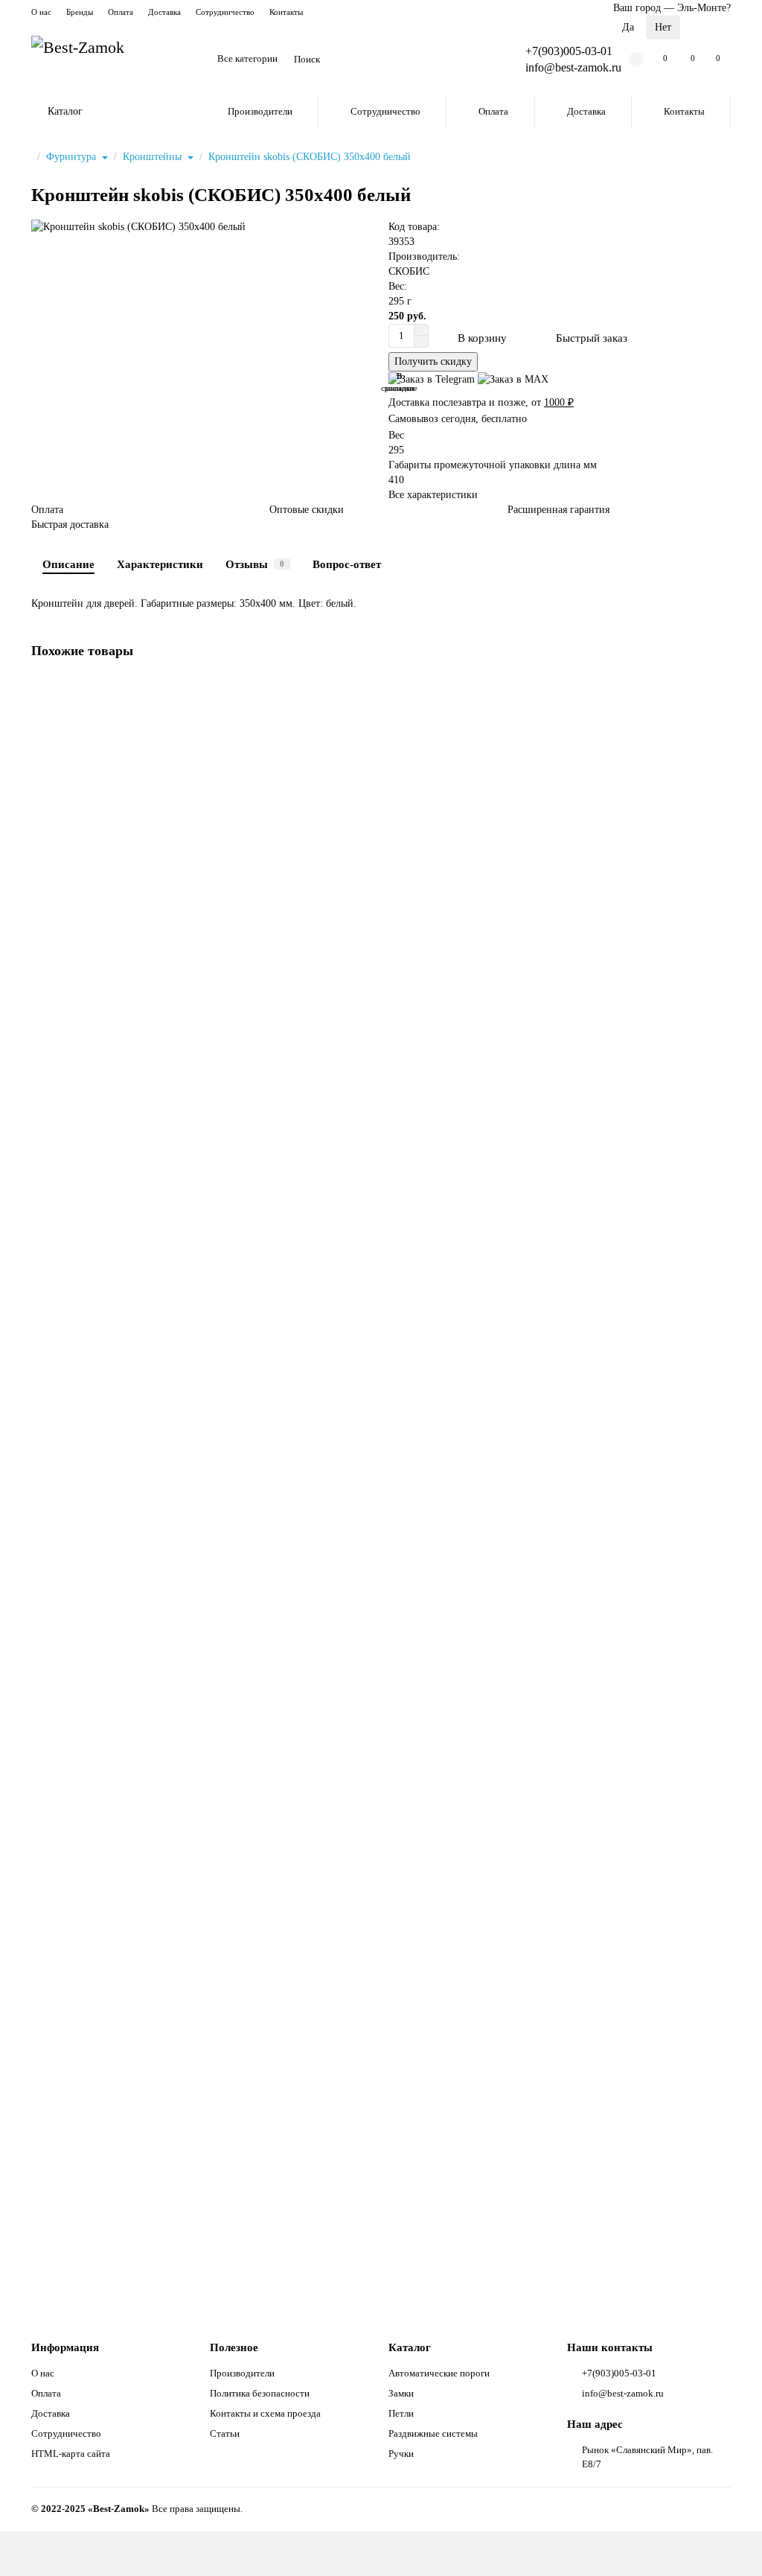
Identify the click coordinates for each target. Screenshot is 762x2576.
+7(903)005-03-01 (569, 51)
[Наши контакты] (730, 2544)
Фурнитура (73, 157)
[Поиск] (476, 60)
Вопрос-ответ (347, 564)
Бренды (80, 12)
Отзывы (255, 564)
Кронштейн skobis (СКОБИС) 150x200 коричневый (150, 1524)
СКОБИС (409, 271)
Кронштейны (154, 157)
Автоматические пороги (439, 2373)
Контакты (286, 12)
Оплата (121, 12)
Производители (260, 111)
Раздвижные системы (433, 2433)
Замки (401, 2393)
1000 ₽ (559, 402)
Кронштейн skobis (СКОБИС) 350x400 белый (310, 157)
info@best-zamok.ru (623, 2393)
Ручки (401, 2454)
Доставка (164, 12)
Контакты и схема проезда (265, 2413)
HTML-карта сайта (71, 2454)
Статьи (225, 2433)
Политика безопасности (260, 2393)
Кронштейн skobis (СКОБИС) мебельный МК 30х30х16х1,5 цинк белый (197, 1849)
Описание (68, 564)
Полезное (234, 2347)
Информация (65, 2347)
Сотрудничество (225, 12)
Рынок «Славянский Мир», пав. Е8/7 (647, 2457)
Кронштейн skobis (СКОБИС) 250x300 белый (137, 2174)
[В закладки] (720, 690)
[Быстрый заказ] (159, 958)
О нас (41, 12)
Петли (401, 2413)
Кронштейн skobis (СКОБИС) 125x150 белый (137, 873)
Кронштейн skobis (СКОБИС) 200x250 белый (137, 1198)
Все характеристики (433, 495)
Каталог (410, 2347)
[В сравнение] (720, 718)
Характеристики (160, 564)
